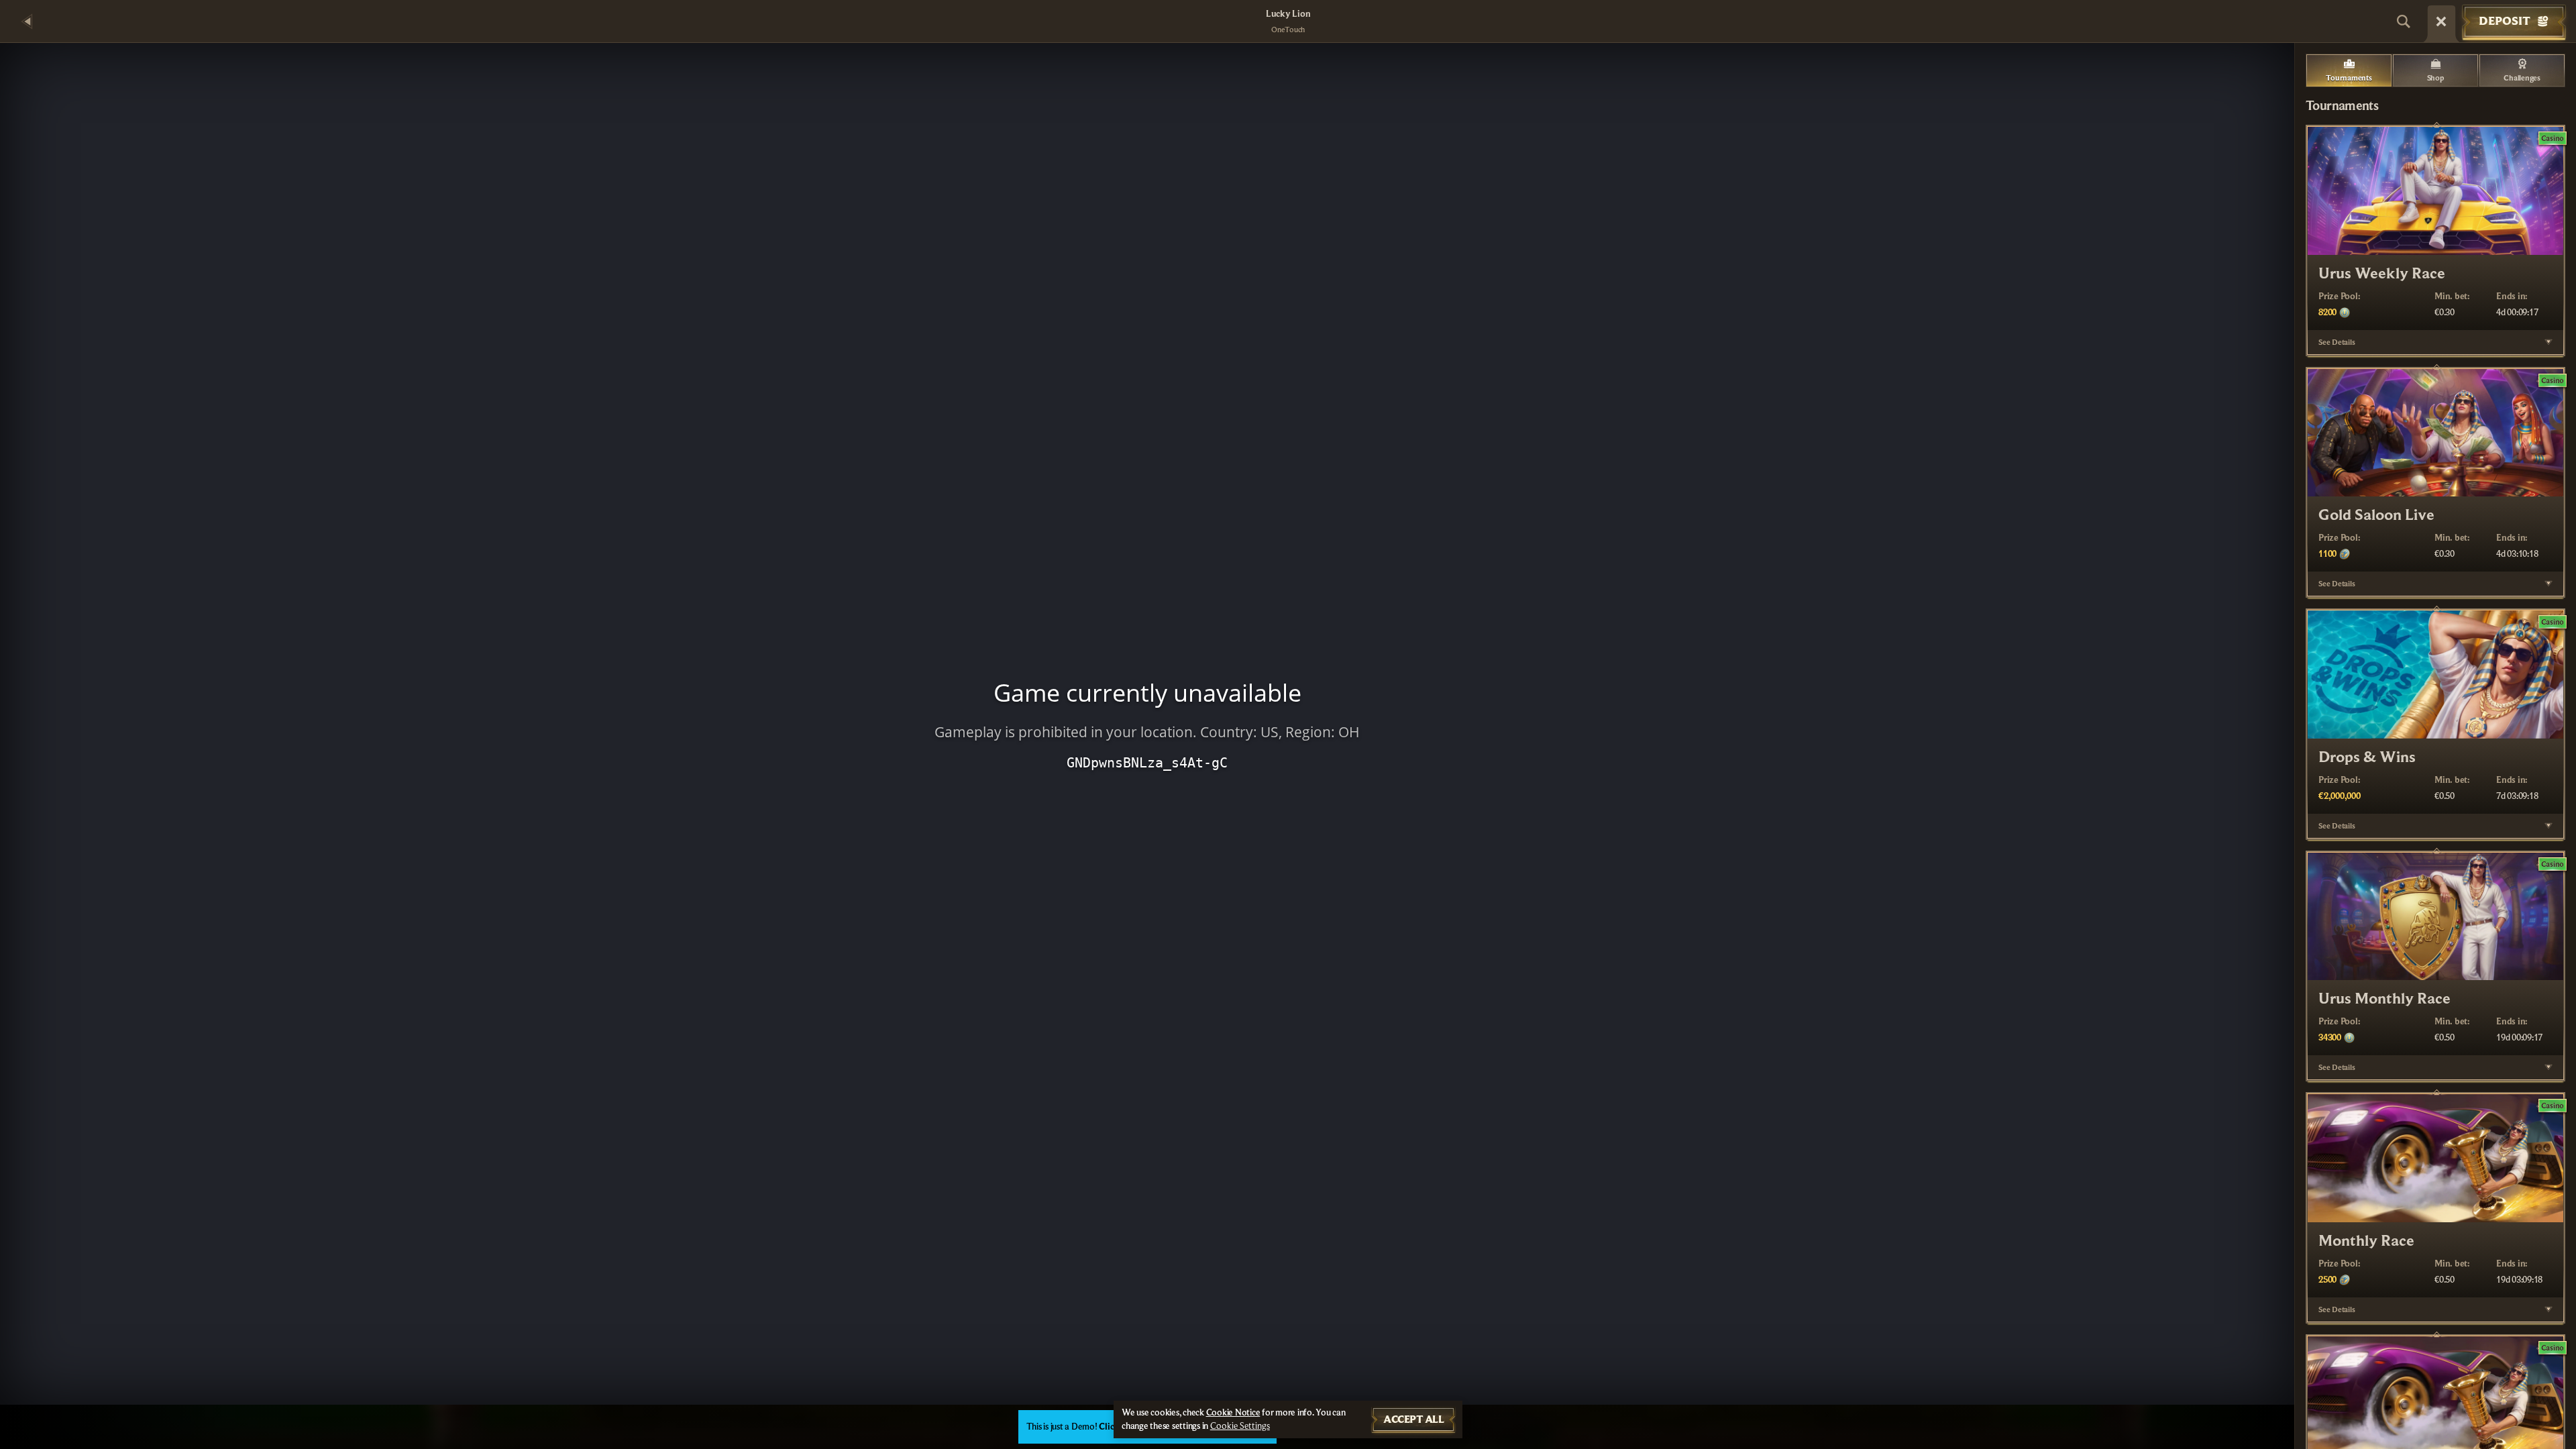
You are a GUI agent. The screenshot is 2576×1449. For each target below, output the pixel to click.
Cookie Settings (1240, 1426)
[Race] (2441, 21)
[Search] (2404, 21)
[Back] (27, 21)
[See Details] (2548, 342)
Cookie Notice (1233, 1413)
